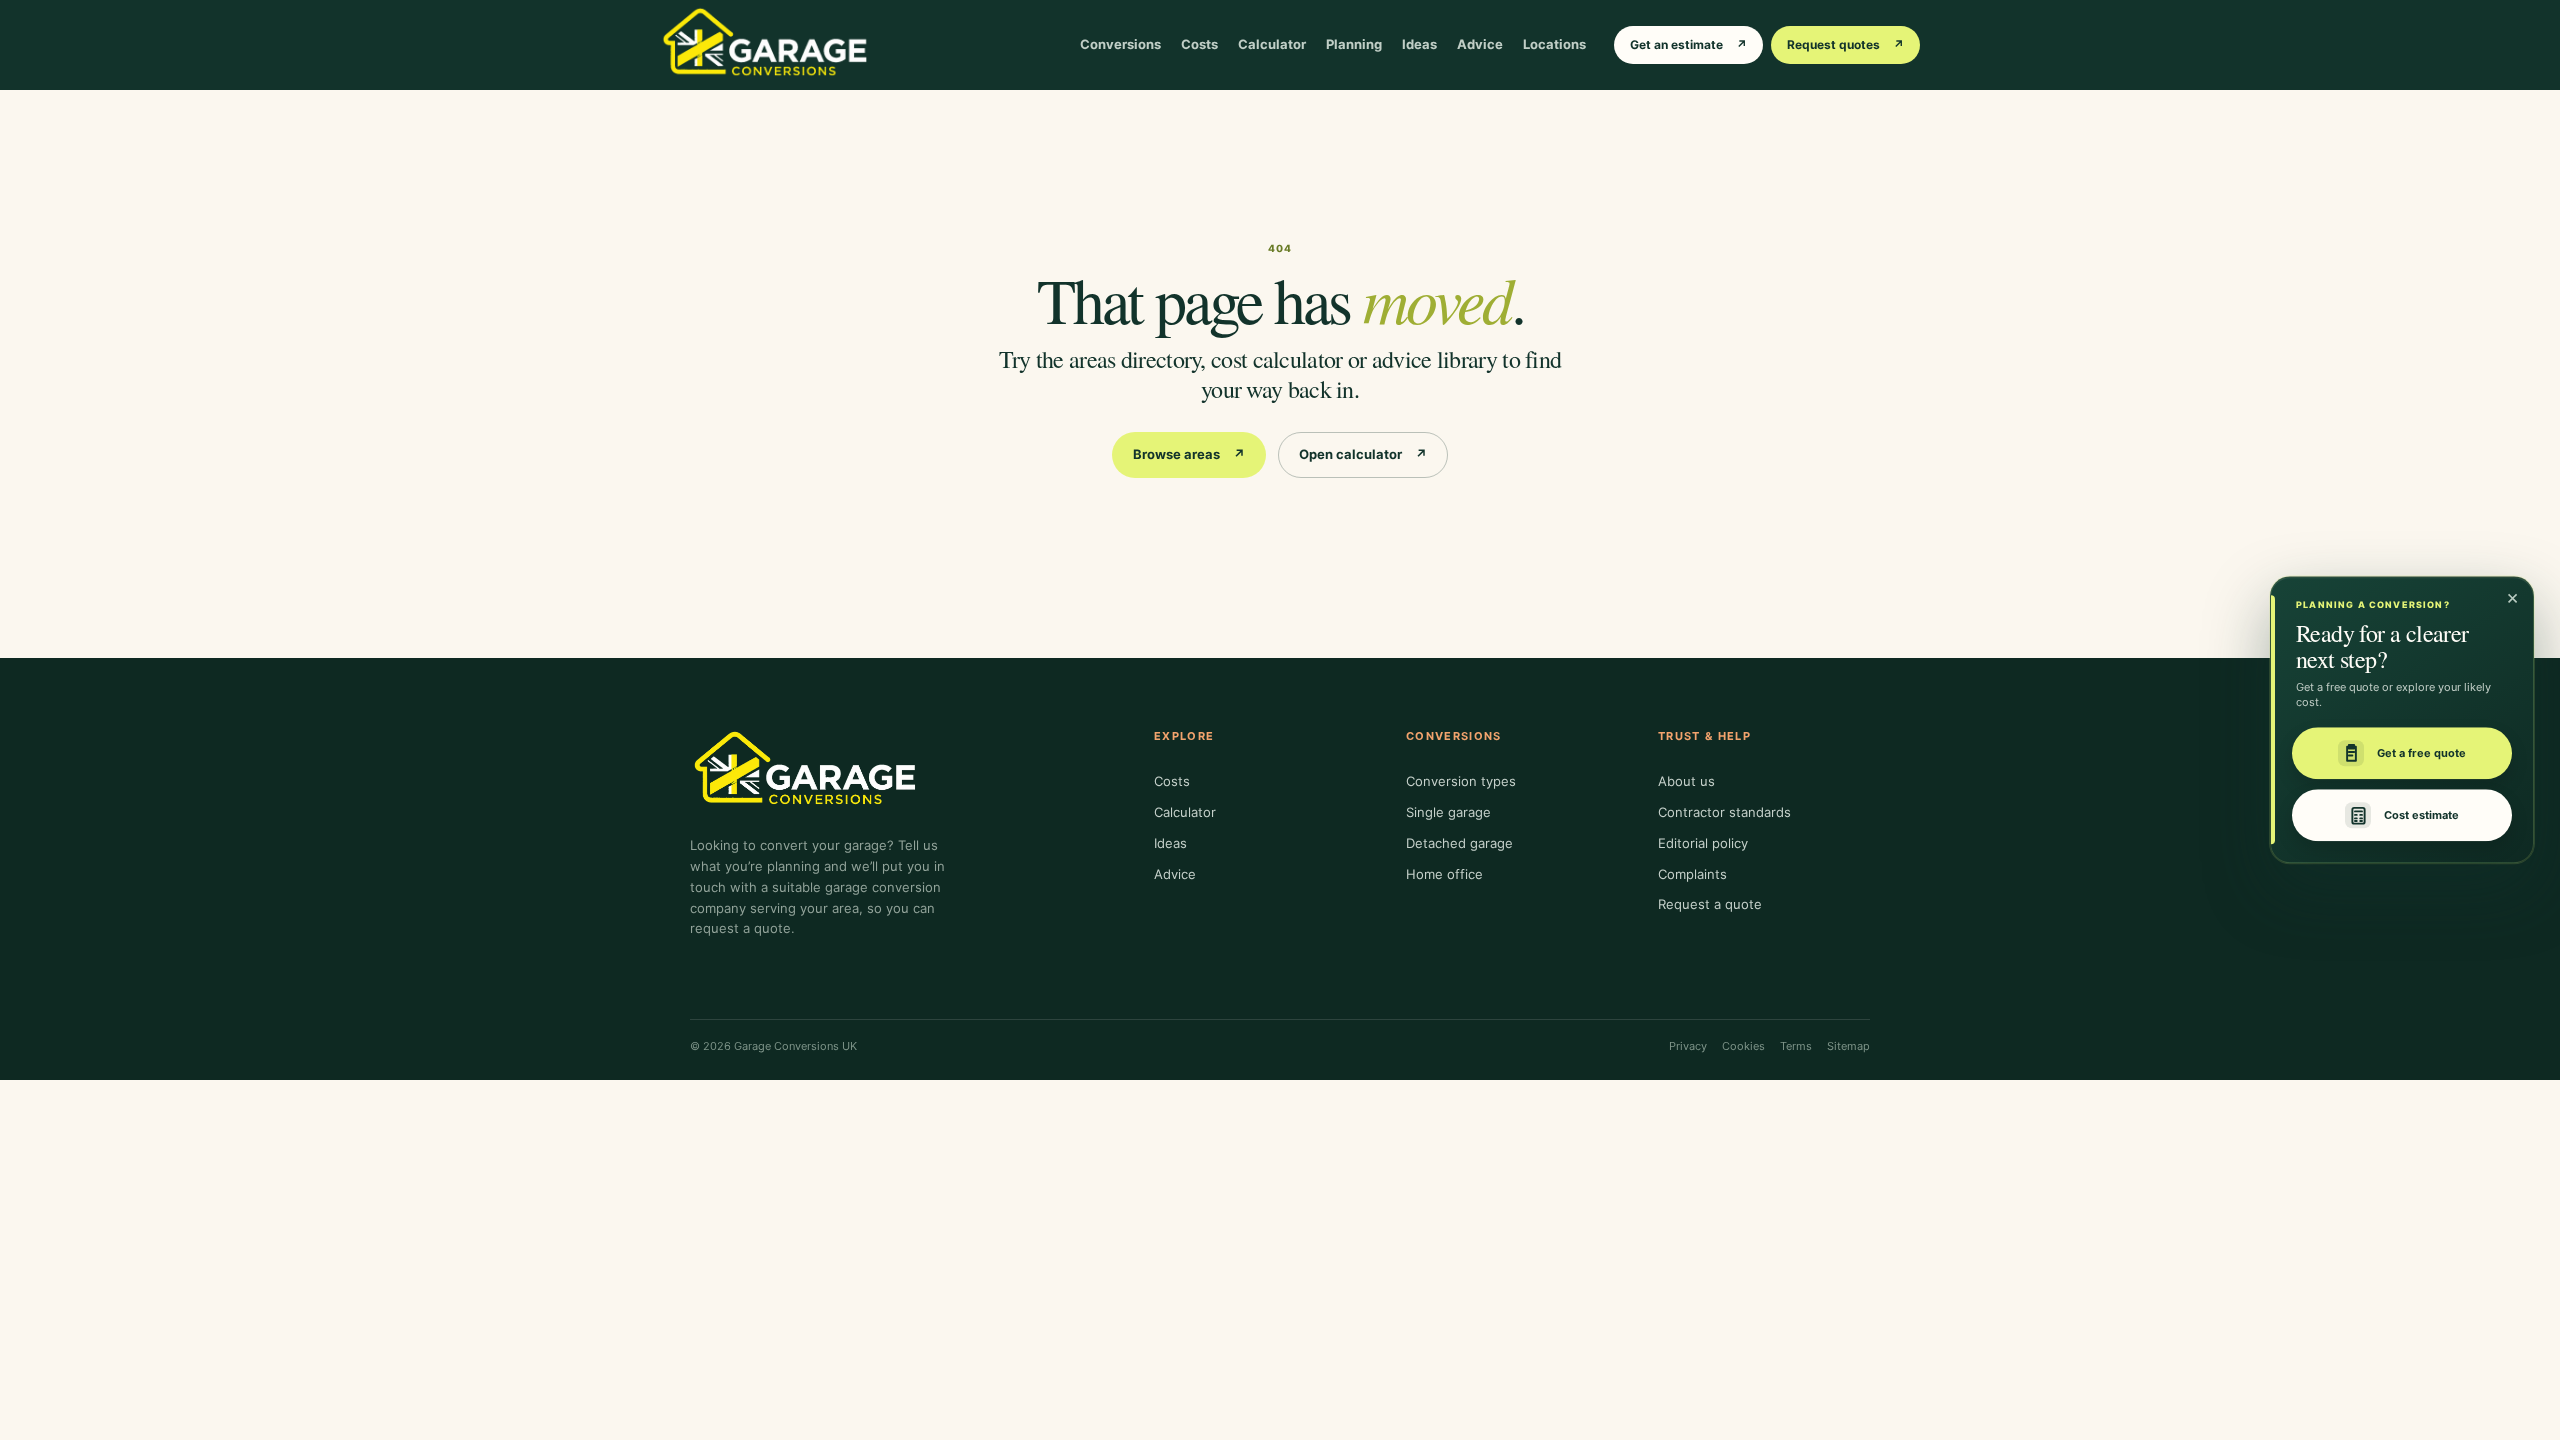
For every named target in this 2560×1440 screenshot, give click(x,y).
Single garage (1448, 812)
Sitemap (1848, 1046)
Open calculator (1363, 454)
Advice (1480, 44)
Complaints (1692, 874)
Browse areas (1189, 454)
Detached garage (1459, 843)
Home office (1444, 874)
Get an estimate (1688, 44)
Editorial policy (1703, 843)
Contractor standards (1724, 812)
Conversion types (1461, 781)
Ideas (1419, 44)
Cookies (1743, 1046)
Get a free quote (2421, 753)
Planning (1354, 44)
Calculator (1272, 44)
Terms (1796, 1046)
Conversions (1120, 44)
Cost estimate (2421, 815)
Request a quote (1710, 904)
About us (1686, 781)
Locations (1554, 44)
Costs (1199, 44)
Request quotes (1845, 44)
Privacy (1688, 1046)
